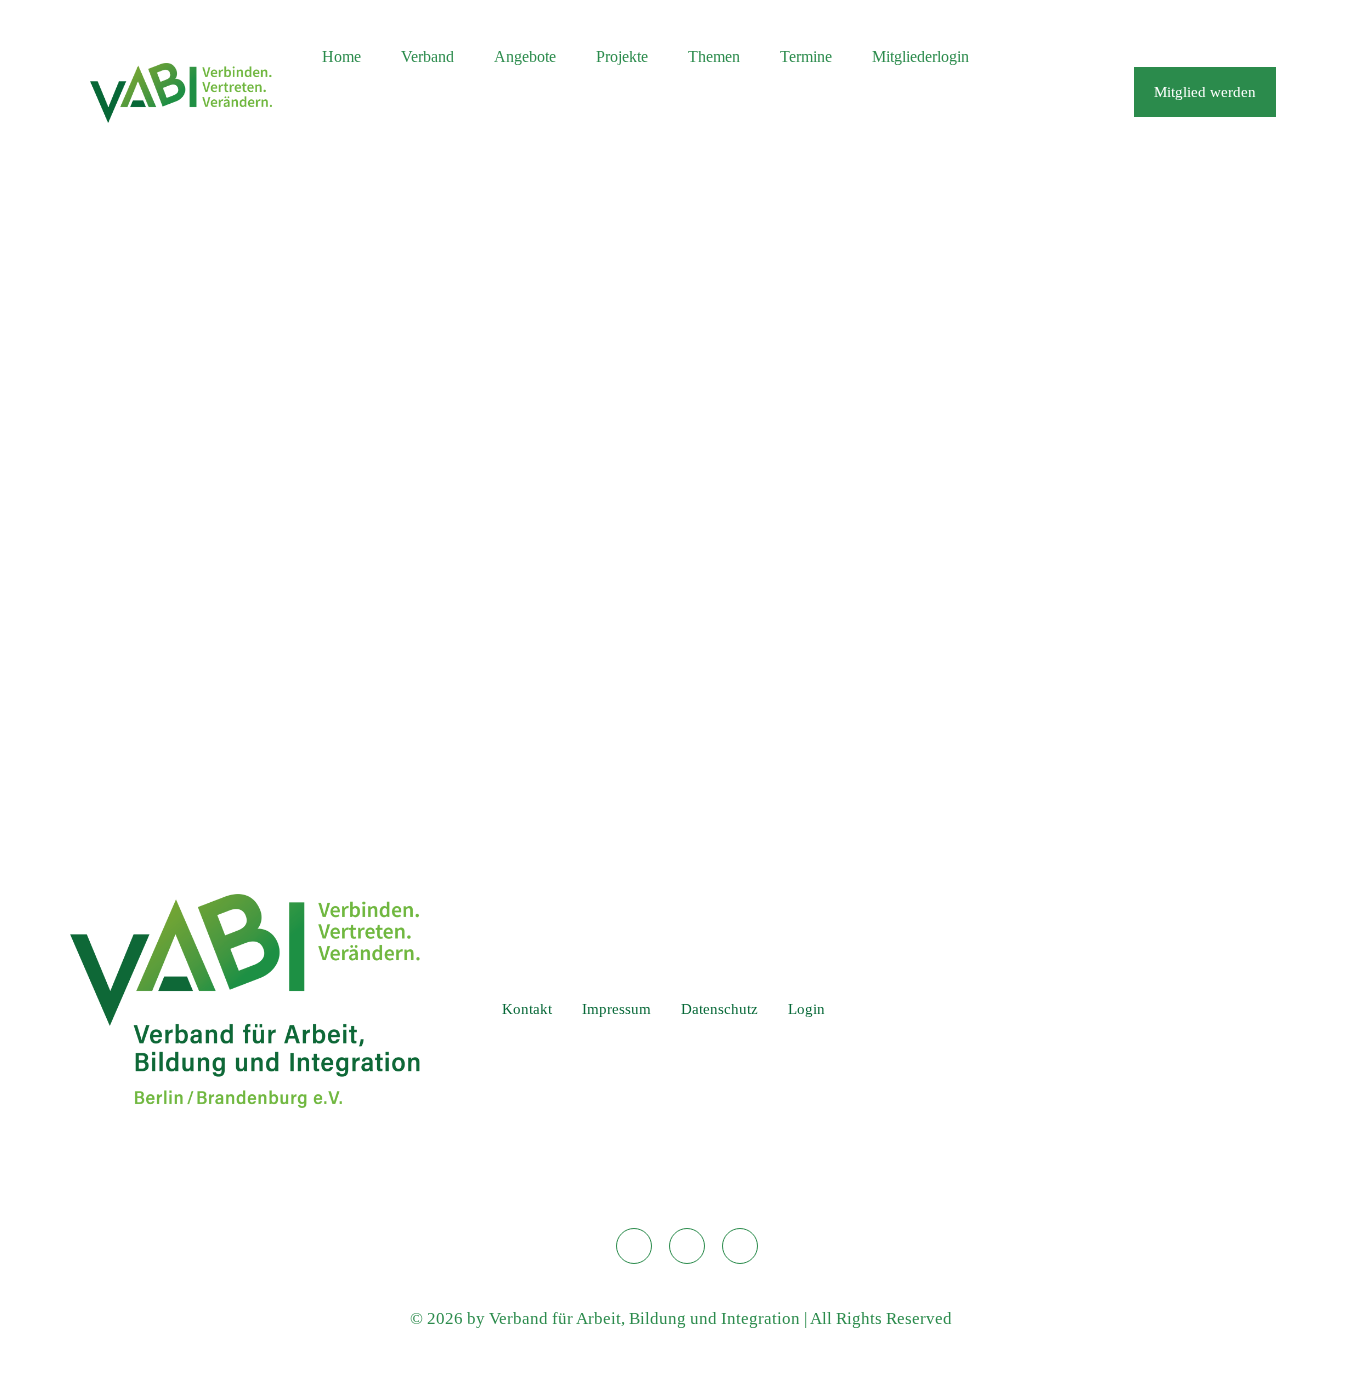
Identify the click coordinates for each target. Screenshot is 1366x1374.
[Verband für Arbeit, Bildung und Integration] (181, 92)
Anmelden (800, 745)
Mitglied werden (1205, 92)
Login (806, 1009)
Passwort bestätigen (530, 632)
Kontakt (527, 1009)
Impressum (616, 1009)
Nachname (493, 375)
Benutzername (513, 204)
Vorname (488, 290)
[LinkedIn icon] (1214, 24)
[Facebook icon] (1239, 24)
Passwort (495, 546)
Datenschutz (719, 1009)
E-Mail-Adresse (516, 460)
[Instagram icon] (1264, 24)
